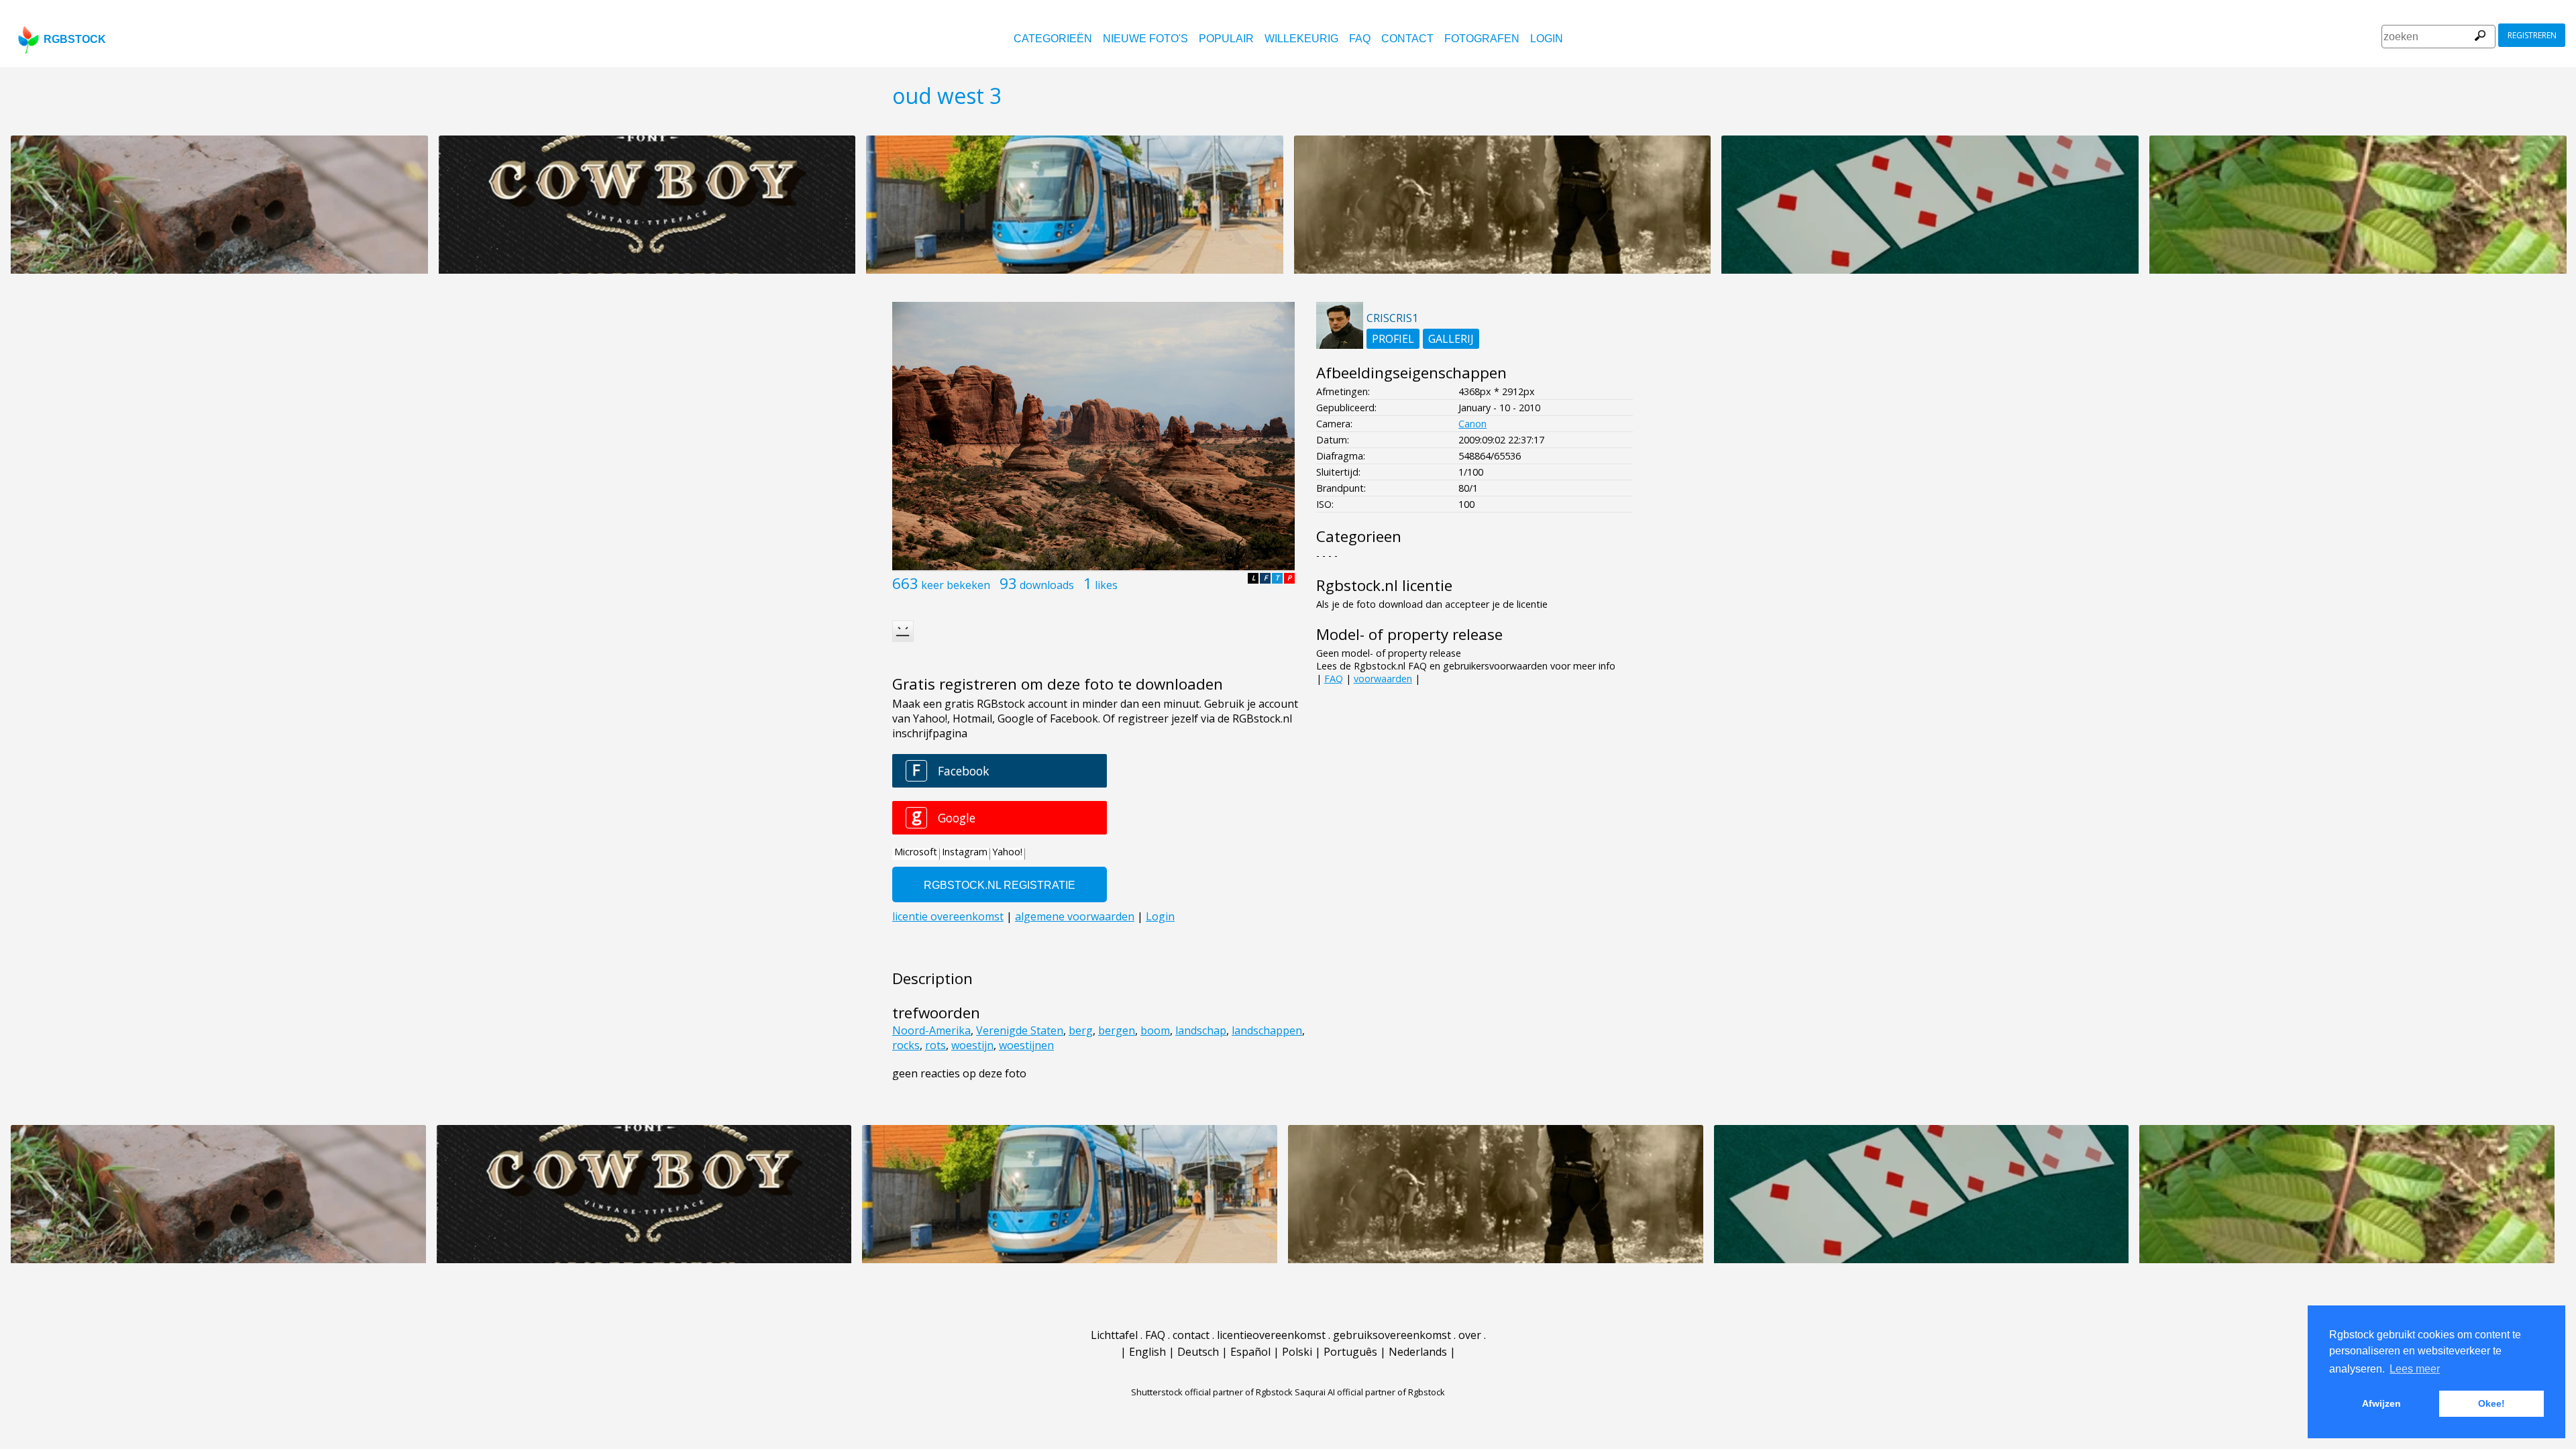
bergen (1117, 1030)
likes (1106, 585)
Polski (1297, 1352)
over (1470, 1335)
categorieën (1053, 39)
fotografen (1482, 39)
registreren (2532, 35)
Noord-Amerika (931, 1030)
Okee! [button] (2491, 1403)
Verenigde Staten (1020, 1030)
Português (1350, 1352)
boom (1155, 1030)
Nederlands (1418, 1352)
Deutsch (1198, 1352)
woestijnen (1026, 1045)
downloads (1047, 585)
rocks (906, 1045)
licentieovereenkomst (1271, 1335)
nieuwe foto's (1145, 39)
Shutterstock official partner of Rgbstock (1212, 1392)
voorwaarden (1383, 679)
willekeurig (1301, 39)
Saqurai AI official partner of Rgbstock (1370, 1392)
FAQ (1360, 39)
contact (1407, 39)
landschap (1201, 1030)
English (1147, 1352)
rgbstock (75, 39)
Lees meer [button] (2415, 1369)
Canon (1472, 424)
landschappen (1267, 1030)
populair (1226, 39)
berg (1081, 1030)
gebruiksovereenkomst (1392, 1335)
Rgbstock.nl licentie (1384, 585)
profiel (1393, 339)
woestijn (972, 1045)
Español (1250, 1352)
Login (1547, 39)
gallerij (1451, 339)
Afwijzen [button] (2381, 1403)
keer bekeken (956, 585)
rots (935, 1045)
